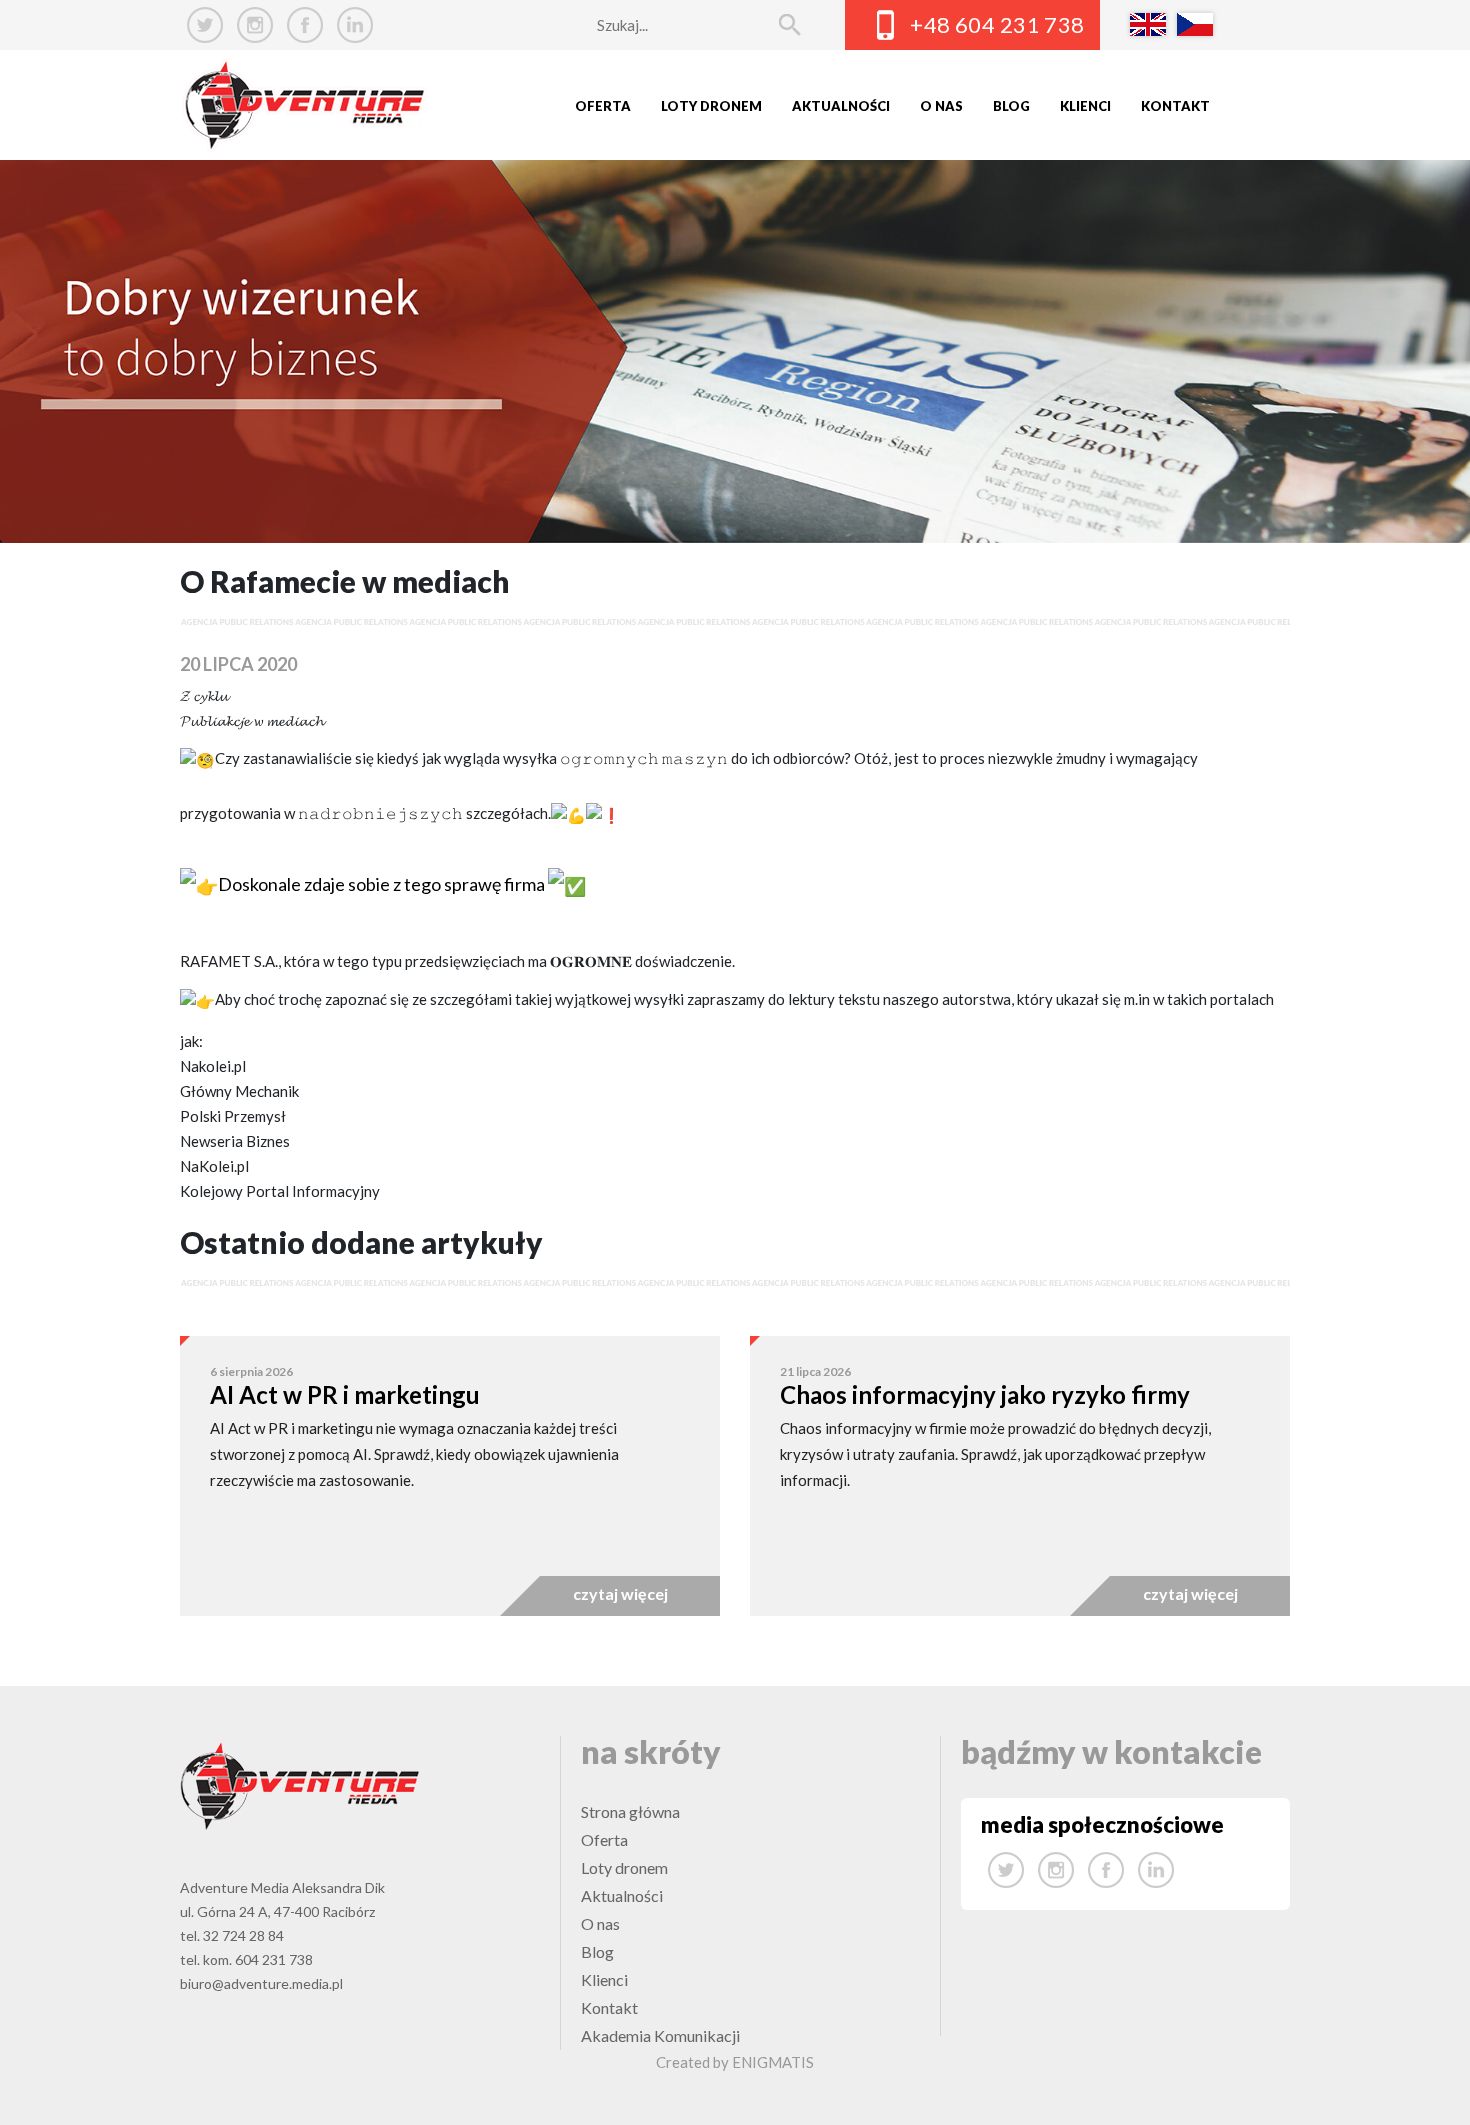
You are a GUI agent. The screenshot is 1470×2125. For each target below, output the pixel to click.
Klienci (1085, 106)
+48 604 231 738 (997, 24)
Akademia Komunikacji (660, 2035)
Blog (1011, 106)
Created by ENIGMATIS (735, 2062)
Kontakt (1175, 106)
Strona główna (630, 1811)
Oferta (603, 106)
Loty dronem (711, 106)
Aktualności (841, 106)
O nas (941, 106)
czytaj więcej (620, 1593)
